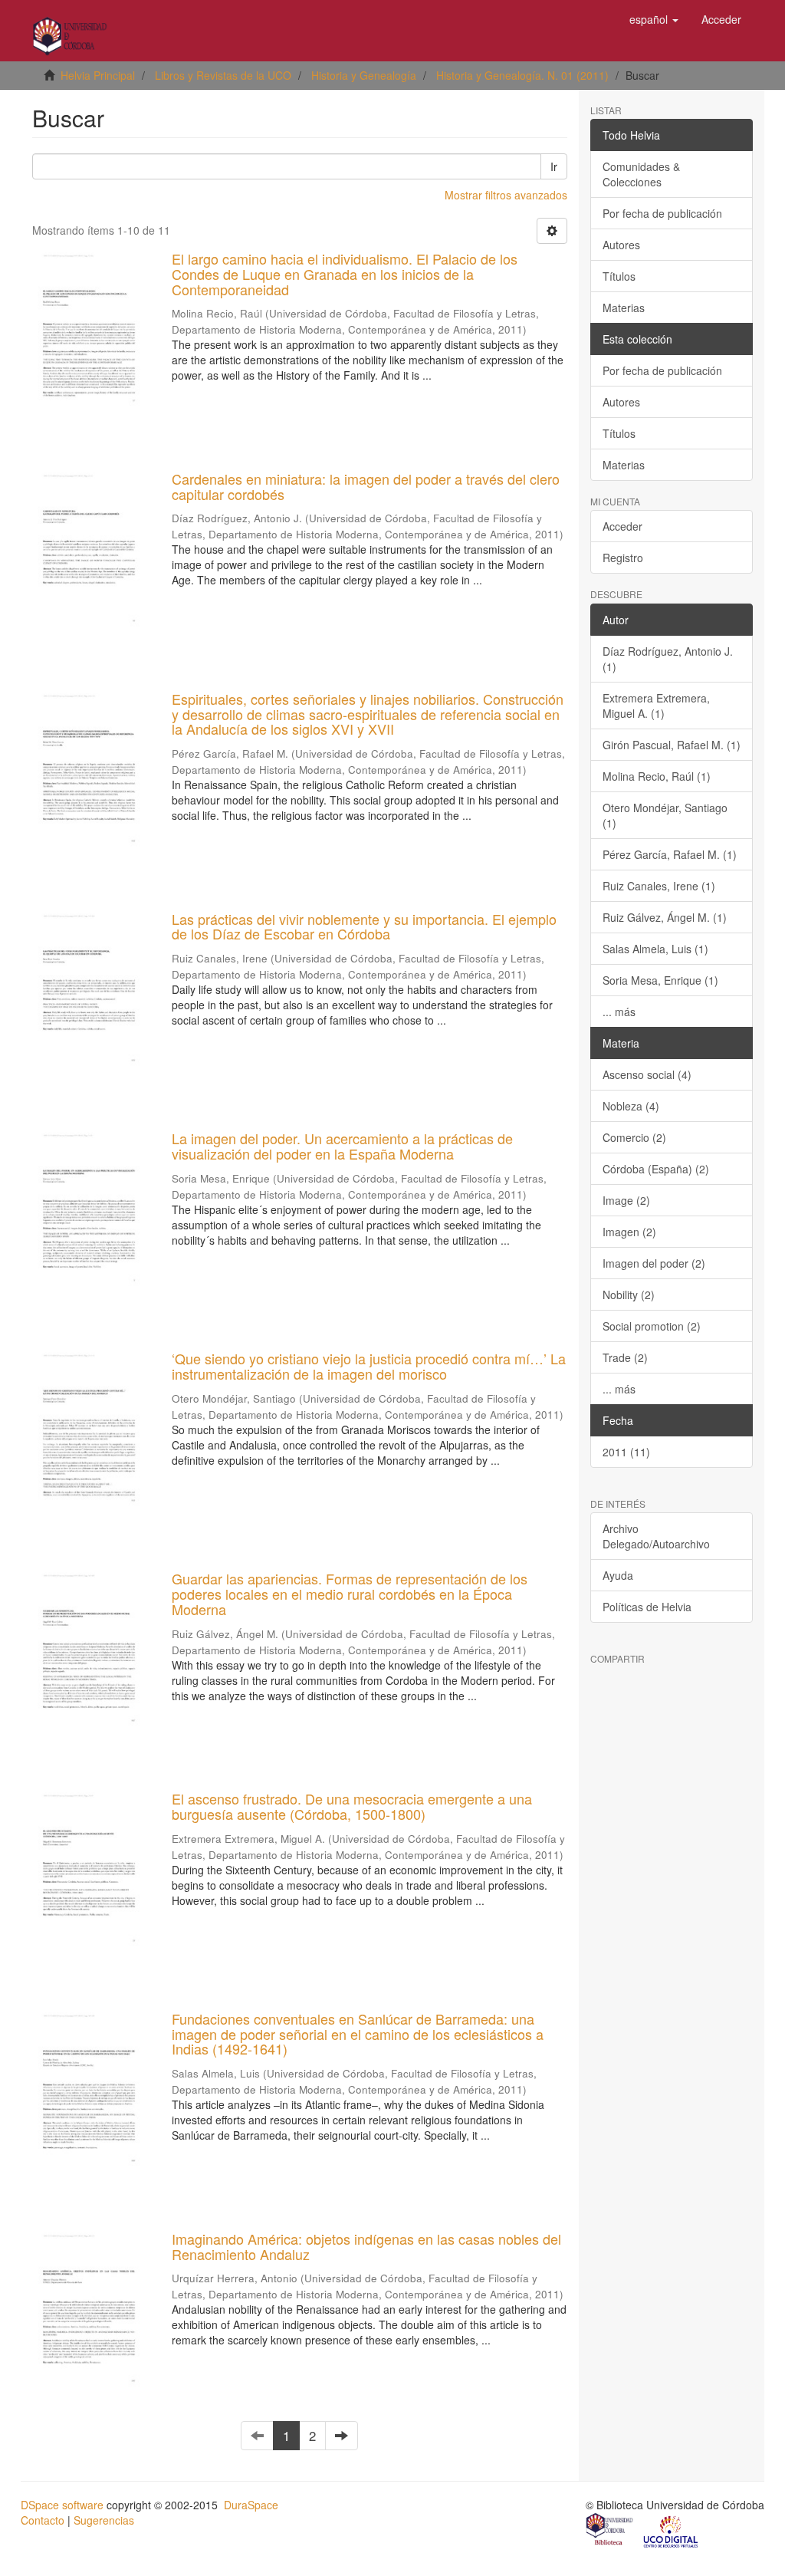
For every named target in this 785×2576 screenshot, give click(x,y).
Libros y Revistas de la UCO (223, 75)
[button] (654, 19)
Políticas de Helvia (647, 1607)
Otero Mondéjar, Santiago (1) (665, 815)
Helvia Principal (98, 75)
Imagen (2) (629, 1232)
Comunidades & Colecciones (641, 174)
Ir (554, 166)
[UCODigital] (672, 2531)
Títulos (619, 276)
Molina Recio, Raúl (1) (657, 776)
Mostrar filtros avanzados (506, 195)
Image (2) (626, 1200)
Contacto (43, 2520)
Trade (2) (625, 1357)
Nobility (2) (629, 1295)
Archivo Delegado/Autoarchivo (656, 1536)
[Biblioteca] (610, 2531)
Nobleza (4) (631, 1106)
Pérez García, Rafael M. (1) (670, 854)
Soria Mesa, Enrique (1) (660, 980)
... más (619, 1012)
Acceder (622, 526)
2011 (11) (626, 1452)
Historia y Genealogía (364, 75)
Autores (621, 245)
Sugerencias (104, 2520)
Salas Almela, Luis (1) (655, 949)
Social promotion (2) (652, 1326)
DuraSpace (251, 2505)
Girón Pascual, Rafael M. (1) (672, 745)
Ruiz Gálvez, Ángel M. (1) (665, 917)
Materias (624, 308)
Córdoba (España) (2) (656, 1169)
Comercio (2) (634, 1137)
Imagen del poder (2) (654, 1263)
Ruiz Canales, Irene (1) (659, 886)
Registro (623, 558)
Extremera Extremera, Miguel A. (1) (656, 706)
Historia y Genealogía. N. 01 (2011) (522, 75)
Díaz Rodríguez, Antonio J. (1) (668, 659)
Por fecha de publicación (662, 213)
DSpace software (62, 2505)
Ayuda (618, 1575)
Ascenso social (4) (647, 1074)
